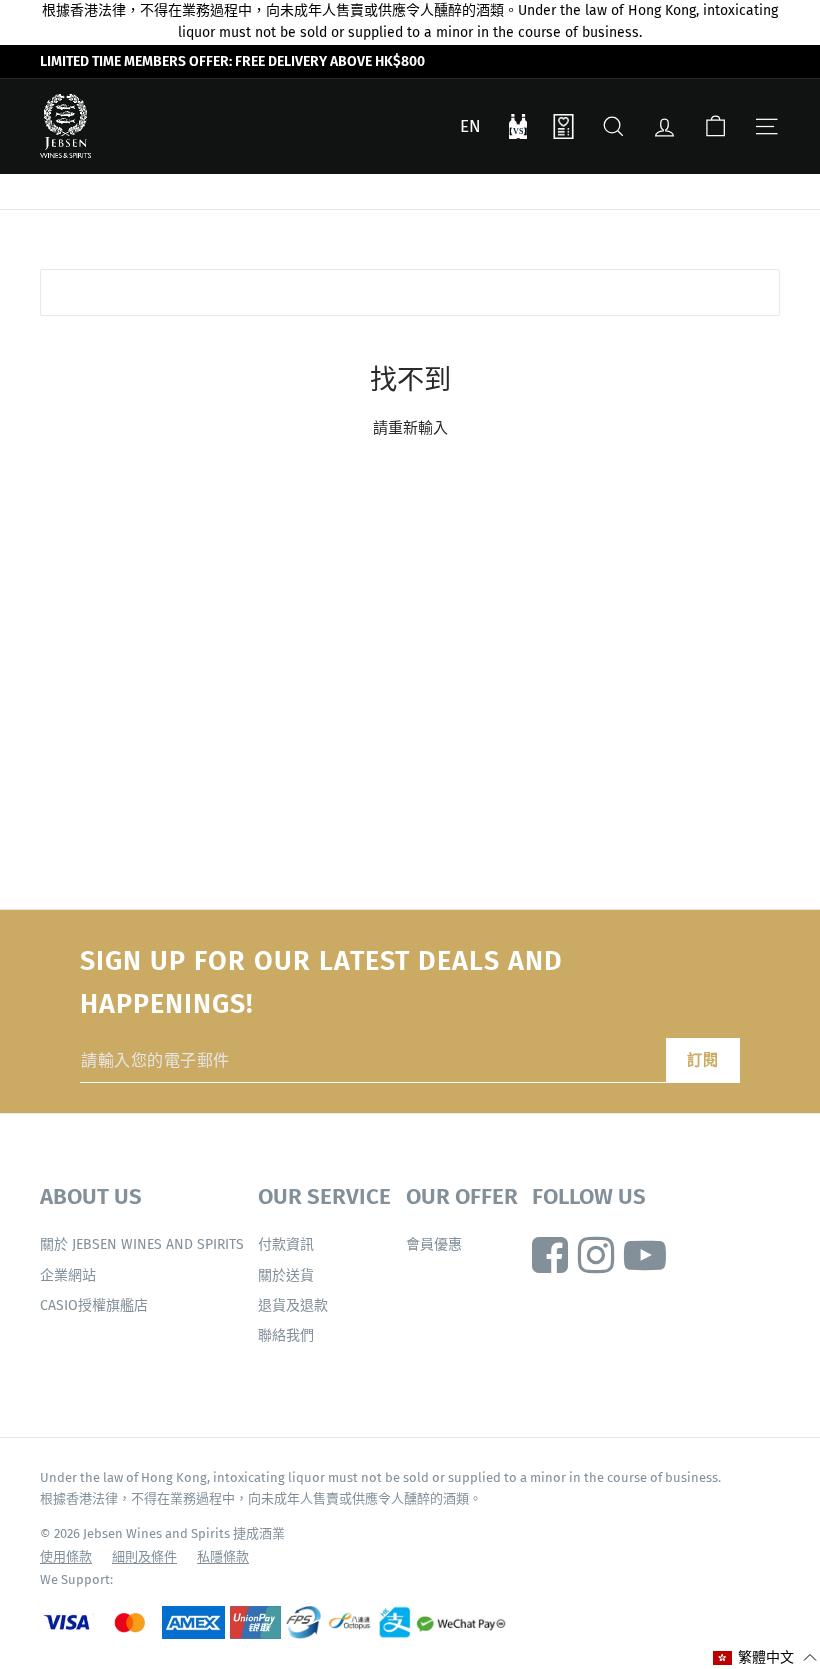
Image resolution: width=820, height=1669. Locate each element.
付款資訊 (286, 1244)
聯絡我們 (286, 1335)
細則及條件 (144, 1556)
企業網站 (68, 1275)
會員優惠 (434, 1244)
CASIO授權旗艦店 (94, 1305)
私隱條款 (223, 1556)
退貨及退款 (293, 1305)
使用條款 (66, 1556)
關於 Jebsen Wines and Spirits (142, 1244)
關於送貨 (286, 1275)
